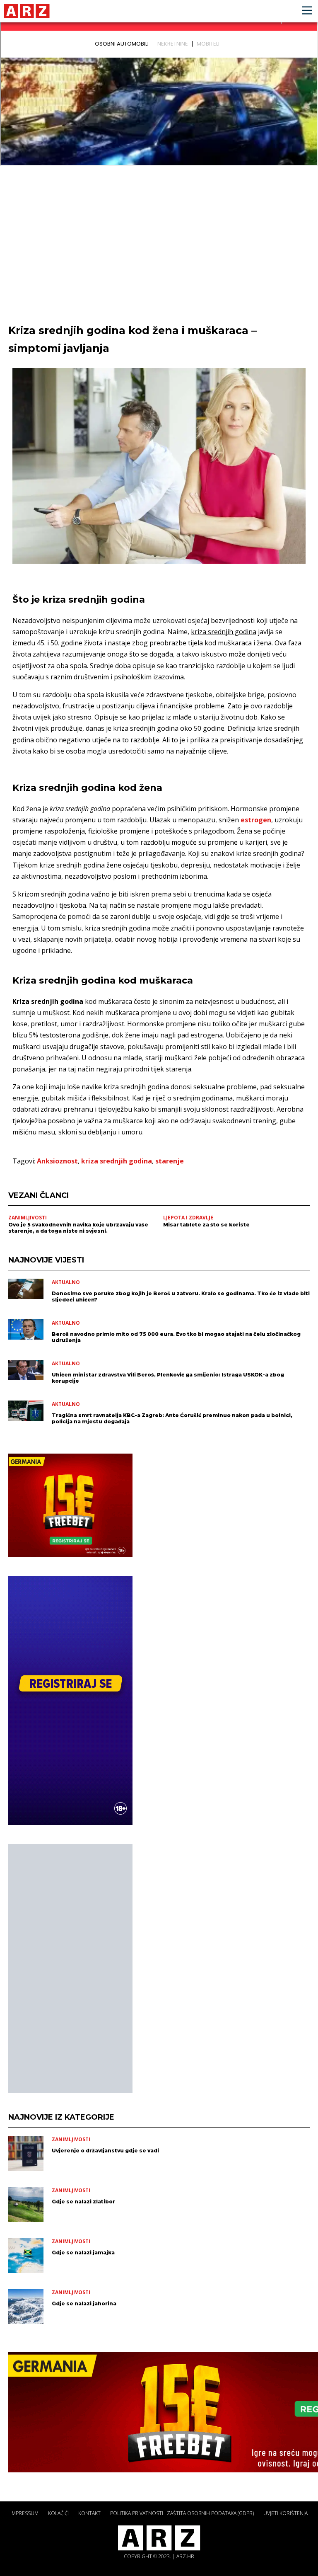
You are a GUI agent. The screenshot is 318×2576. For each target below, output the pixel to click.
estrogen (256, 820)
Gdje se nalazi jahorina (84, 2303)
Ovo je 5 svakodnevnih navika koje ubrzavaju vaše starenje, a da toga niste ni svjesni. (78, 1228)
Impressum (24, 2513)
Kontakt (89, 2513)
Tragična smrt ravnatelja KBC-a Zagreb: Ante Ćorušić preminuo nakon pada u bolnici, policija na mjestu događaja (172, 1418)
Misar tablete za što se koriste (206, 1225)
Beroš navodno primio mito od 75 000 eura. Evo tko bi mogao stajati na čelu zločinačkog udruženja (176, 1337)
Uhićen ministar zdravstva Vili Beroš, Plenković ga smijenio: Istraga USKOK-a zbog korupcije (168, 1378)
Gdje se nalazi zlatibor (83, 2202)
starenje (170, 1161)
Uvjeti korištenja (285, 2513)
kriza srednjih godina (117, 1161)
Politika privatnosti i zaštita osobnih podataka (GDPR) (182, 2513)
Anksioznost (57, 1161)
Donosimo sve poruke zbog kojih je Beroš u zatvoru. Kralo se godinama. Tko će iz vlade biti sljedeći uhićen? (181, 1296)
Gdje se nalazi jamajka (83, 2252)
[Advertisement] (70, 1968)
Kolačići (58, 2513)
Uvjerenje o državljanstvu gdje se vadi (105, 2151)
